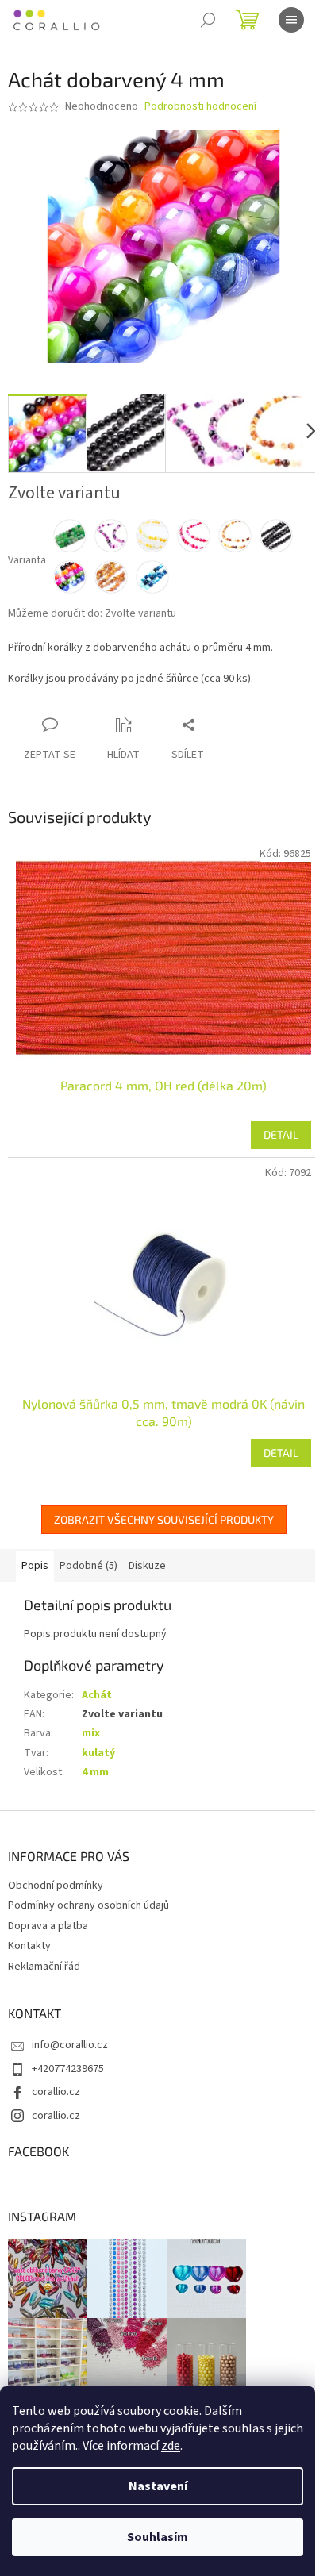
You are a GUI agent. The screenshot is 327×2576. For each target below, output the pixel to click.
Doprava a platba (48, 1926)
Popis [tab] (35, 1566)
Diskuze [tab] (147, 1566)
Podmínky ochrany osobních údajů (88, 1905)
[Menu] (291, 20)
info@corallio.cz (70, 2045)
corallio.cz (56, 2092)
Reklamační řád (44, 1967)
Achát (97, 1695)
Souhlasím (158, 2537)
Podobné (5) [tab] (88, 1566)
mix (91, 1733)
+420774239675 (68, 2069)
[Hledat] (208, 20)
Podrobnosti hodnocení (200, 107)
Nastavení (158, 2486)
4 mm (95, 1772)
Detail (281, 1134)
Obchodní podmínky (56, 1886)
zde (171, 2446)
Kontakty (29, 1946)
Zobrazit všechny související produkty (164, 1519)
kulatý (98, 1753)
